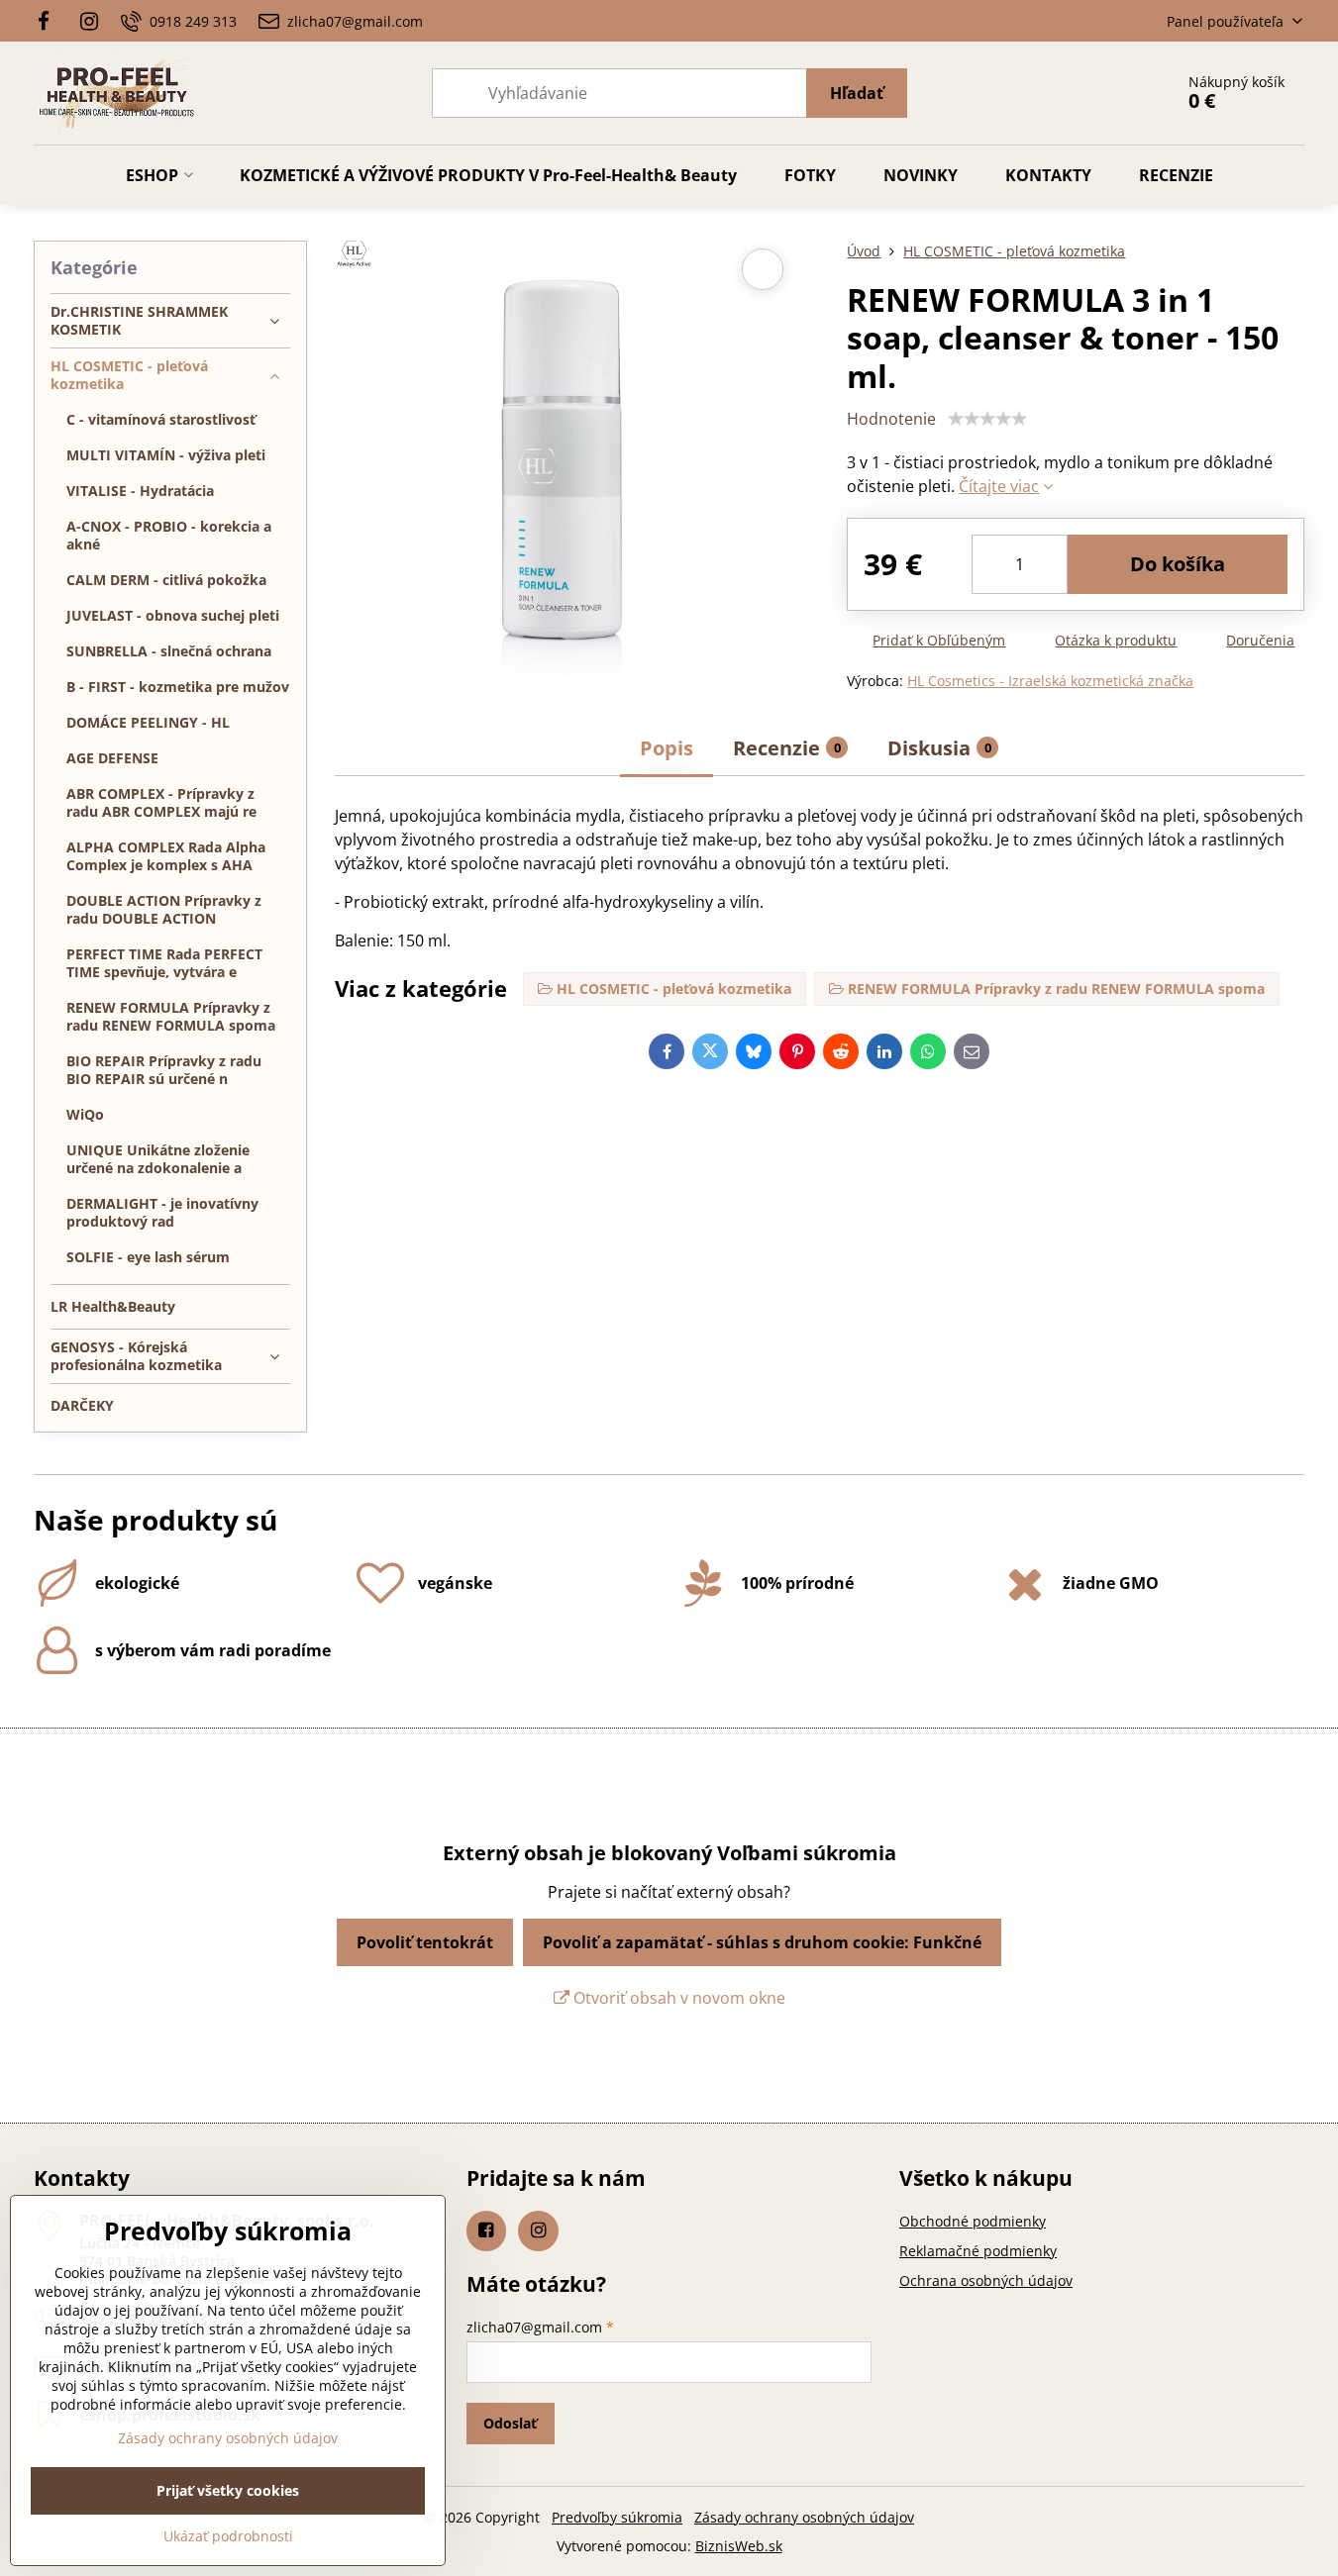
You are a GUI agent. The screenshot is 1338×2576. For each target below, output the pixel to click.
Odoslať (510, 2423)
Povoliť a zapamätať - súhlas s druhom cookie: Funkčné (762, 1942)
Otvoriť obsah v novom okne (677, 1998)
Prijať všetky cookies (228, 2490)
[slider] (987, 419)
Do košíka (1178, 564)
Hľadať (857, 93)
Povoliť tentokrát (425, 1942)
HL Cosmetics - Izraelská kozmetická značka (1050, 681)
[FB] (50, 21)
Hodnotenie (891, 419)
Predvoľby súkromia (617, 2517)
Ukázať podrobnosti (228, 2536)
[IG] (89, 21)
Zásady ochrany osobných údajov (804, 2517)
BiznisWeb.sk (739, 2546)
